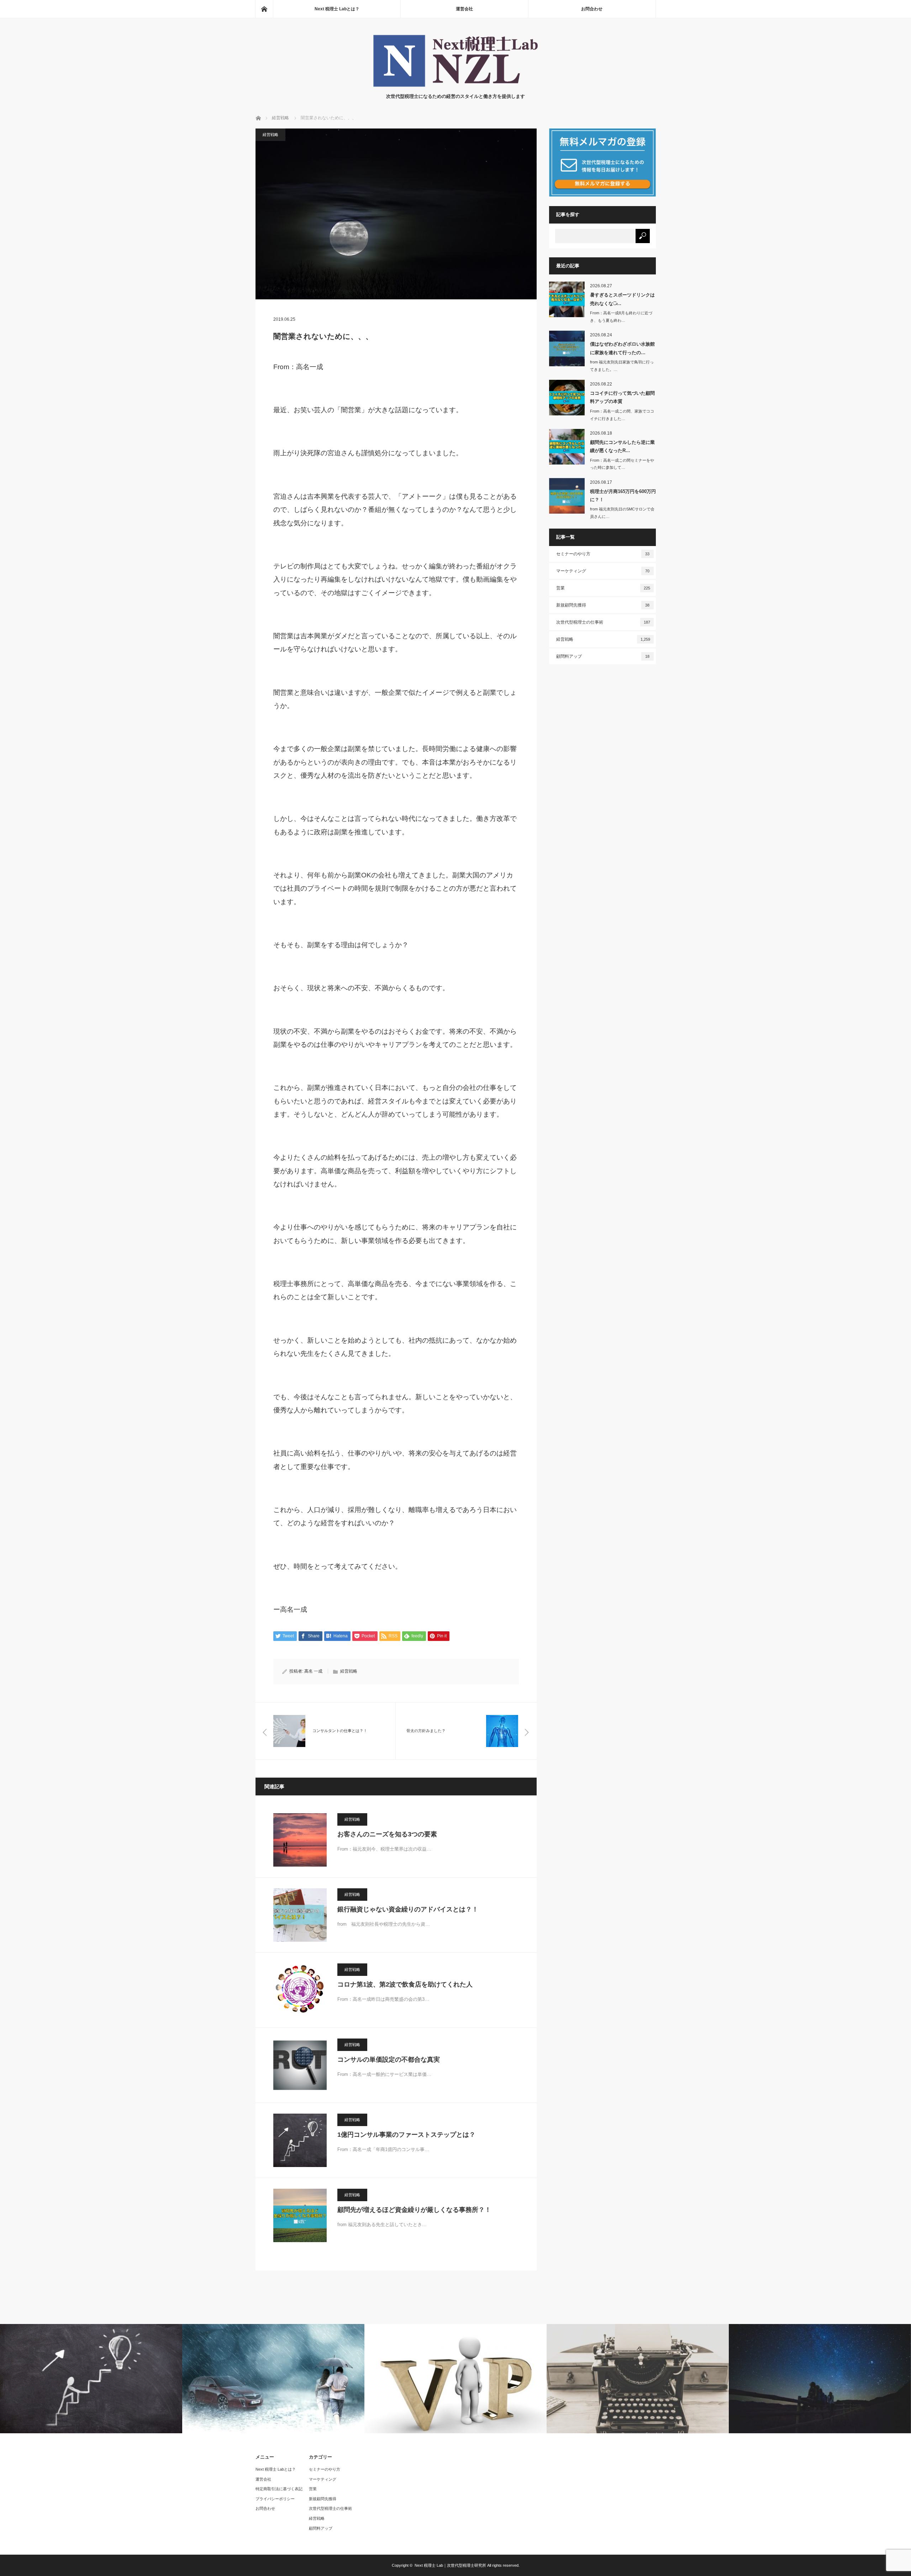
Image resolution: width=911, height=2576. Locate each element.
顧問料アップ (603, 656)
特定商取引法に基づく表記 (279, 2489)
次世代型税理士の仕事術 (603, 622)
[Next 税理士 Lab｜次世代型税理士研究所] (455, 86)
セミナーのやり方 (603, 554)
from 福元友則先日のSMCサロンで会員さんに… (622, 513)
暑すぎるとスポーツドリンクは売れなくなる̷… (622, 299)
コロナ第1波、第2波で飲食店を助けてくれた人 (405, 1984)
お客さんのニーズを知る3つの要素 (387, 1834)
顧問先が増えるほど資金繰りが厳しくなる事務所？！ (414, 2210)
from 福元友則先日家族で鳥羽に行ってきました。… (622, 366)
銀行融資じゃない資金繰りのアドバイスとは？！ (408, 1909)
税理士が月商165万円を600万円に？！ (623, 495)
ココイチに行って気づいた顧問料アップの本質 (622, 397)
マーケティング (603, 571)
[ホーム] (264, 9)
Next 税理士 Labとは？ (337, 9)
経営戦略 (270, 135)
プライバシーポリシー (275, 2499)
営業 (603, 588)
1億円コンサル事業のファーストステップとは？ (406, 2135)
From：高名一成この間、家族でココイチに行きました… (622, 415)
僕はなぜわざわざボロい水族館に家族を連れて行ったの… (622, 348)
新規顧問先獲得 (603, 605)
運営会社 (464, 9)
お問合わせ (592, 9)
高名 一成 (313, 1671)
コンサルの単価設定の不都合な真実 (389, 2060)
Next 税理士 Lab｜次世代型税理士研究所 (450, 2565)
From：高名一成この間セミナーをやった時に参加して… (622, 464)
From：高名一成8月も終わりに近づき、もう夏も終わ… (621, 317)
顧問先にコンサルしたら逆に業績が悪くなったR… (622, 446)
